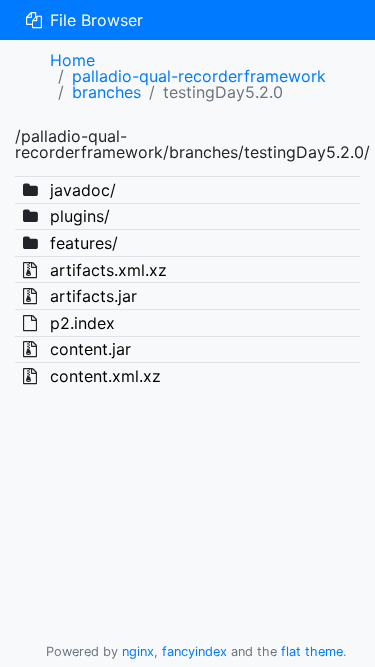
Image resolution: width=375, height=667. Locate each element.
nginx (138, 651)
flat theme (312, 651)
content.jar (90, 349)
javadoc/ (83, 190)
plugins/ (80, 216)
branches (106, 92)
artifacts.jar (93, 296)
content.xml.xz (105, 376)
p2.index (82, 323)
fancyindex (194, 651)
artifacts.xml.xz (108, 270)
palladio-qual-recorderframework (199, 76)
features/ (84, 243)
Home (72, 60)
